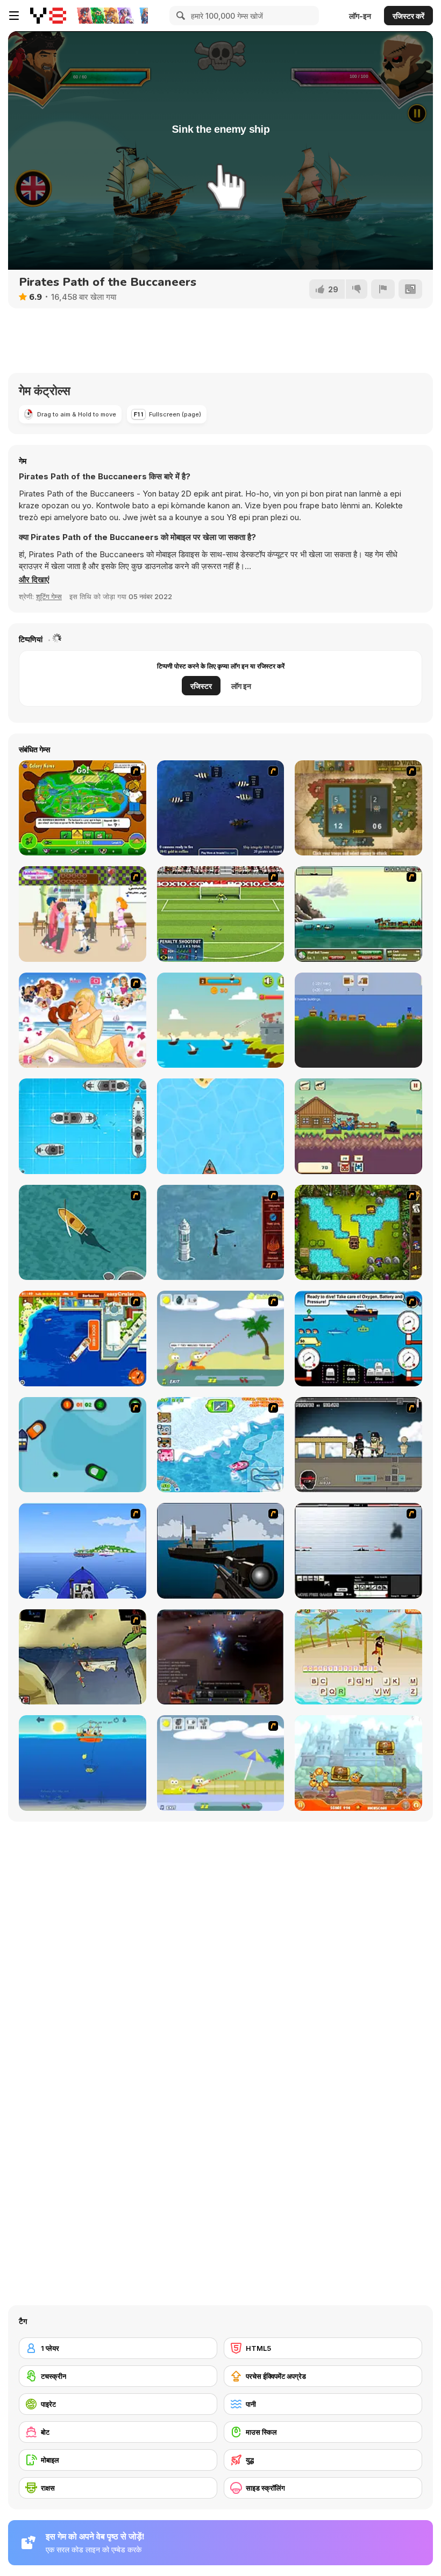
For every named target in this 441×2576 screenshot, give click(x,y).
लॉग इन (241, 686)
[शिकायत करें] (383, 289)
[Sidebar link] (14, 16)
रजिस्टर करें (408, 16)
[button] (34, 580)
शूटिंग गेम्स (49, 596)
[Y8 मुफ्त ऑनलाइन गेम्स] (48, 16)
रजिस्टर (201, 686)
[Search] (179, 16)
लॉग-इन (360, 16)
